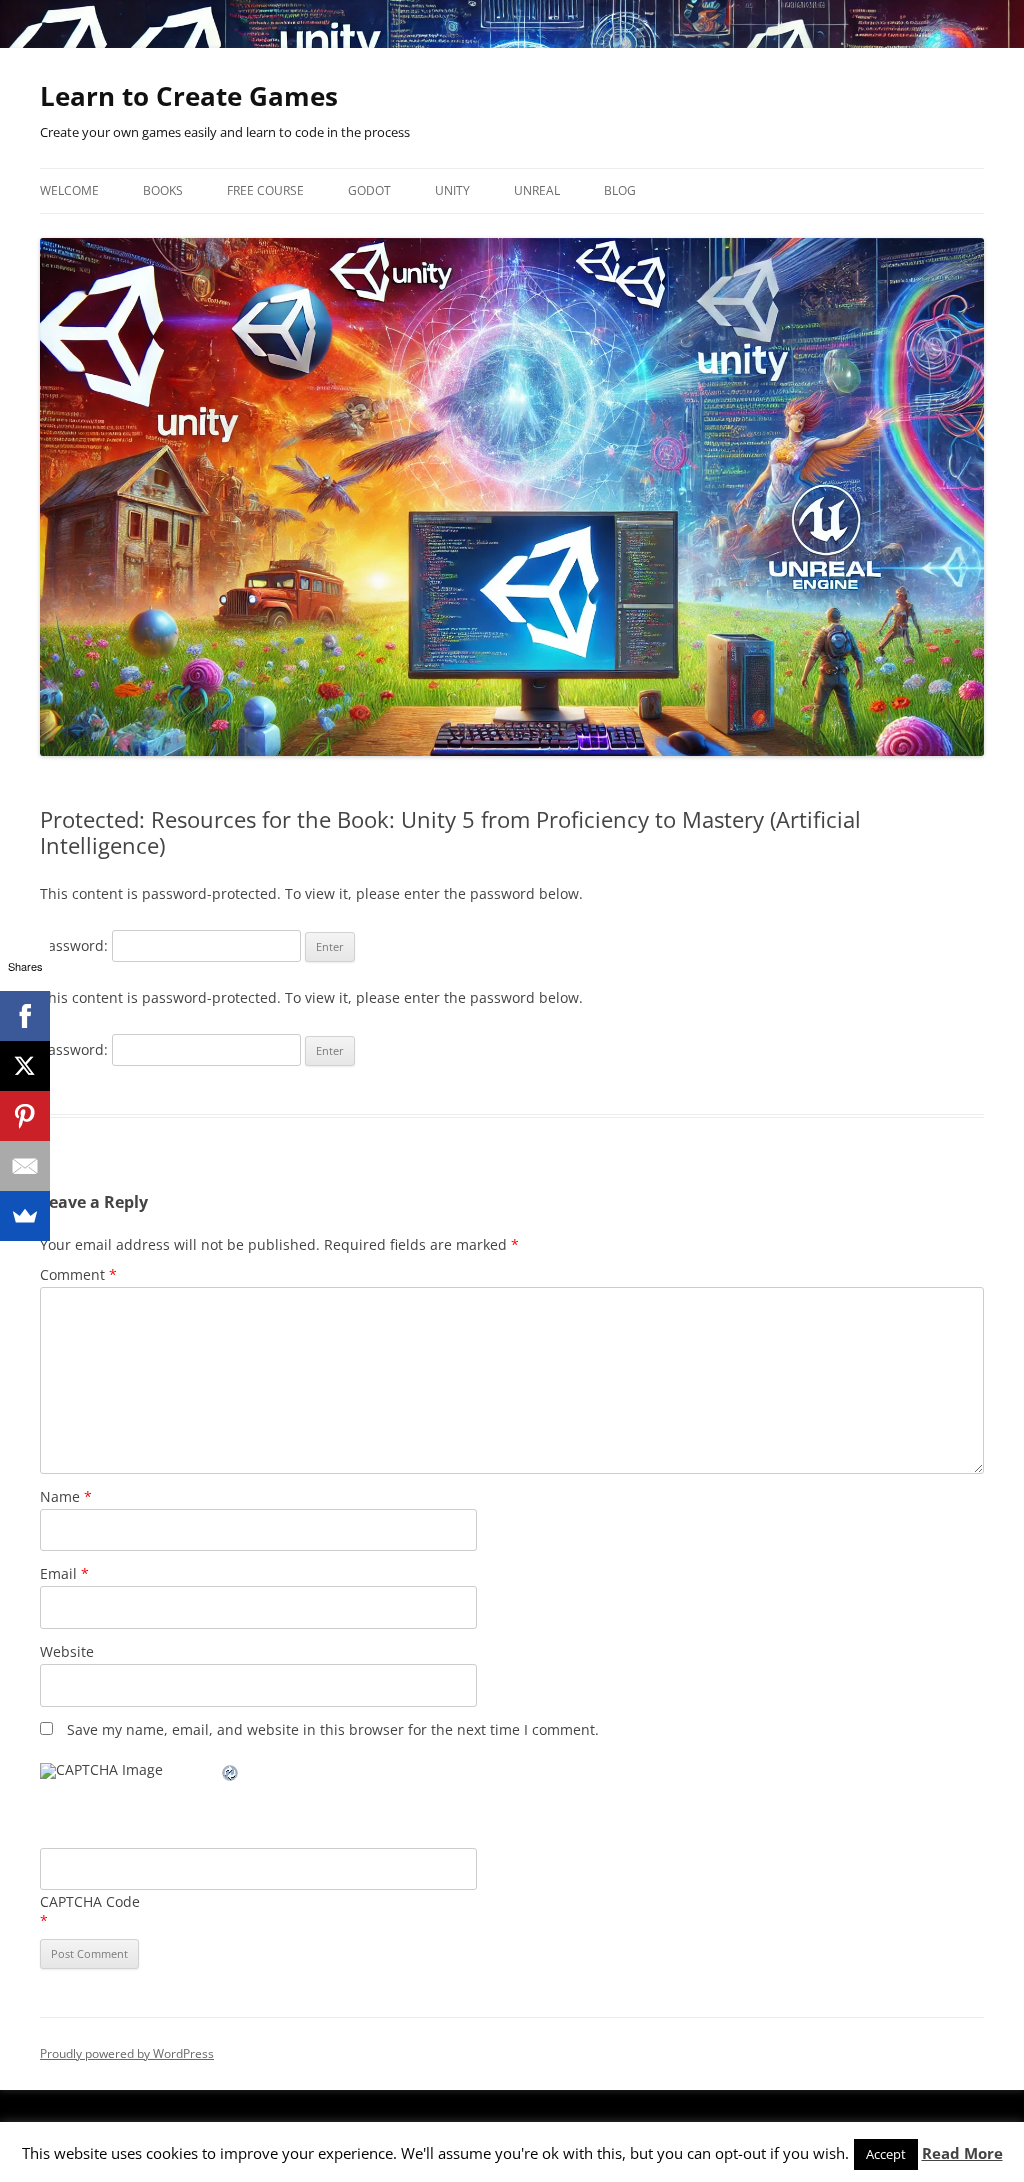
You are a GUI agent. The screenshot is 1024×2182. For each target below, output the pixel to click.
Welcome (69, 190)
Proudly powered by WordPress (127, 2053)
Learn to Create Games (189, 96)
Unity (452, 190)
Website (67, 1651)
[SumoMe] (25, 1216)
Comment (78, 1274)
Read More (962, 2153)
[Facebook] (25, 1016)
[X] (25, 1066)
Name (66, 1496)
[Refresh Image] (231, 1775)
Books (163, 190)
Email (64, 1573)
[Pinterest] (25, 1116)
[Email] (25, 1166)
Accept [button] (886, 2154)
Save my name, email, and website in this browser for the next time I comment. (333, 1729)
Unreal (537, 190)
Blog (620, 190)
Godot (369, 190)
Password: (76, 945)
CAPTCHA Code (90, 1901)
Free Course (265, 190)
